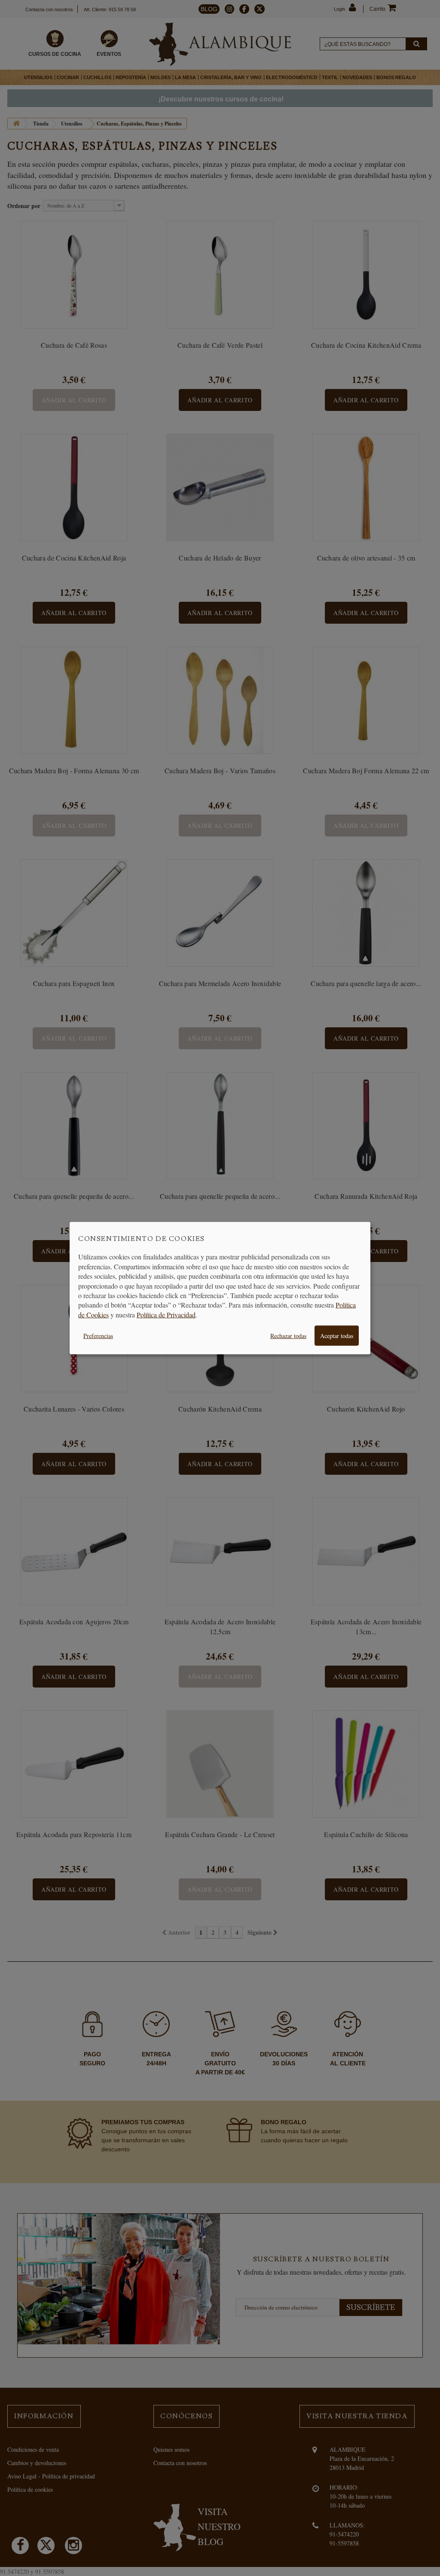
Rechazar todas (288, 1336)
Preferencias (98, 1336)
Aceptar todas (337, 1336)
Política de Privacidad (166, 1314)
